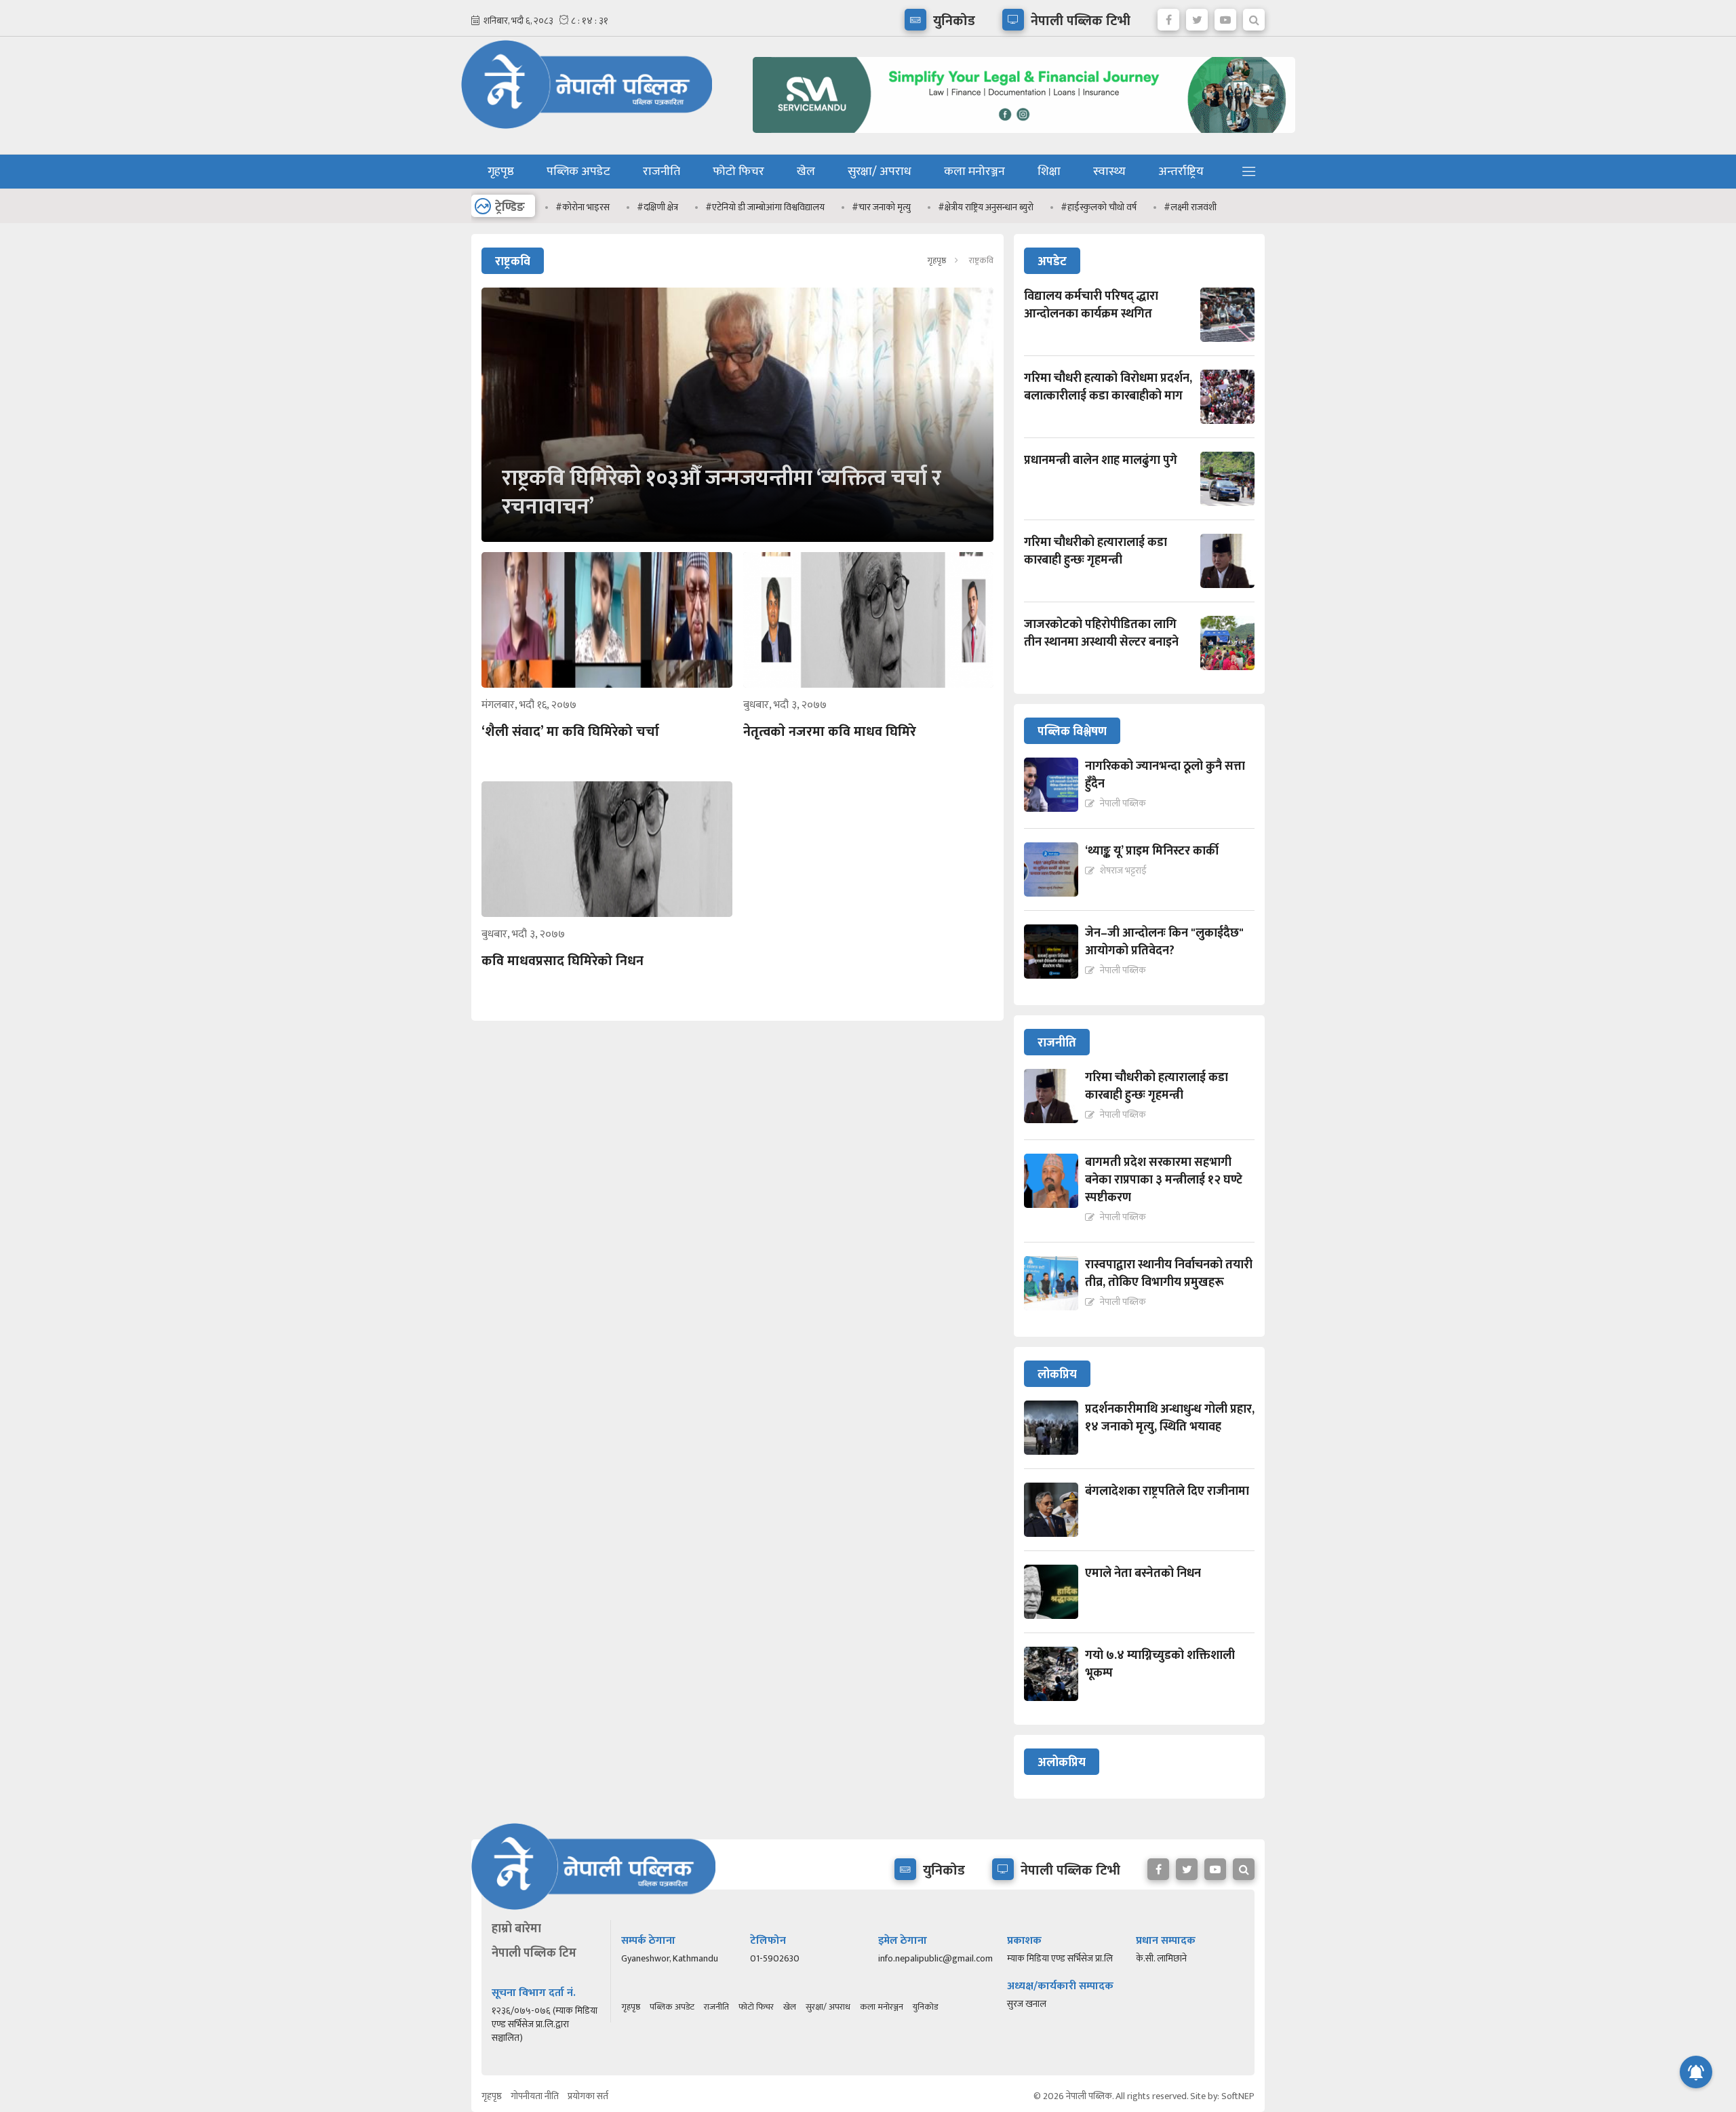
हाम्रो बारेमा (516, 1929)
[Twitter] (1197, 16)
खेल (806, 172)
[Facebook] (1168, 16)
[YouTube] (1225, 16)
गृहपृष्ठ (501, 172)
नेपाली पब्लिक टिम (534, 1953)
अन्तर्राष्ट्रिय (1181, 172)
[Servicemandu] (1019, 136)
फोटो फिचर (738, 172)
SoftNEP (1238, 2096)
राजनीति (662, 172)
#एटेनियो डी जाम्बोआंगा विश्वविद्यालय (765, 207)
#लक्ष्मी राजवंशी (1190, 207)
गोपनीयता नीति (535, 2096)
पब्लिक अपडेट (578, 172)
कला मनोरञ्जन (974, 172)
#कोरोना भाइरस (583, 207)
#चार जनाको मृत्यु (881, 207)
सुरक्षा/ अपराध (880, 172)
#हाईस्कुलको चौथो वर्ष (1099, 207)
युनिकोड (925, 2007)
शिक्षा (1049, 172)
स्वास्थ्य (1109, 172)
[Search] (1254, 16)
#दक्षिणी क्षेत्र (657, 207)
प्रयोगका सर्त (588, 2096)
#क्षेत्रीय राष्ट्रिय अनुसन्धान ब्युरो (986, 207)
